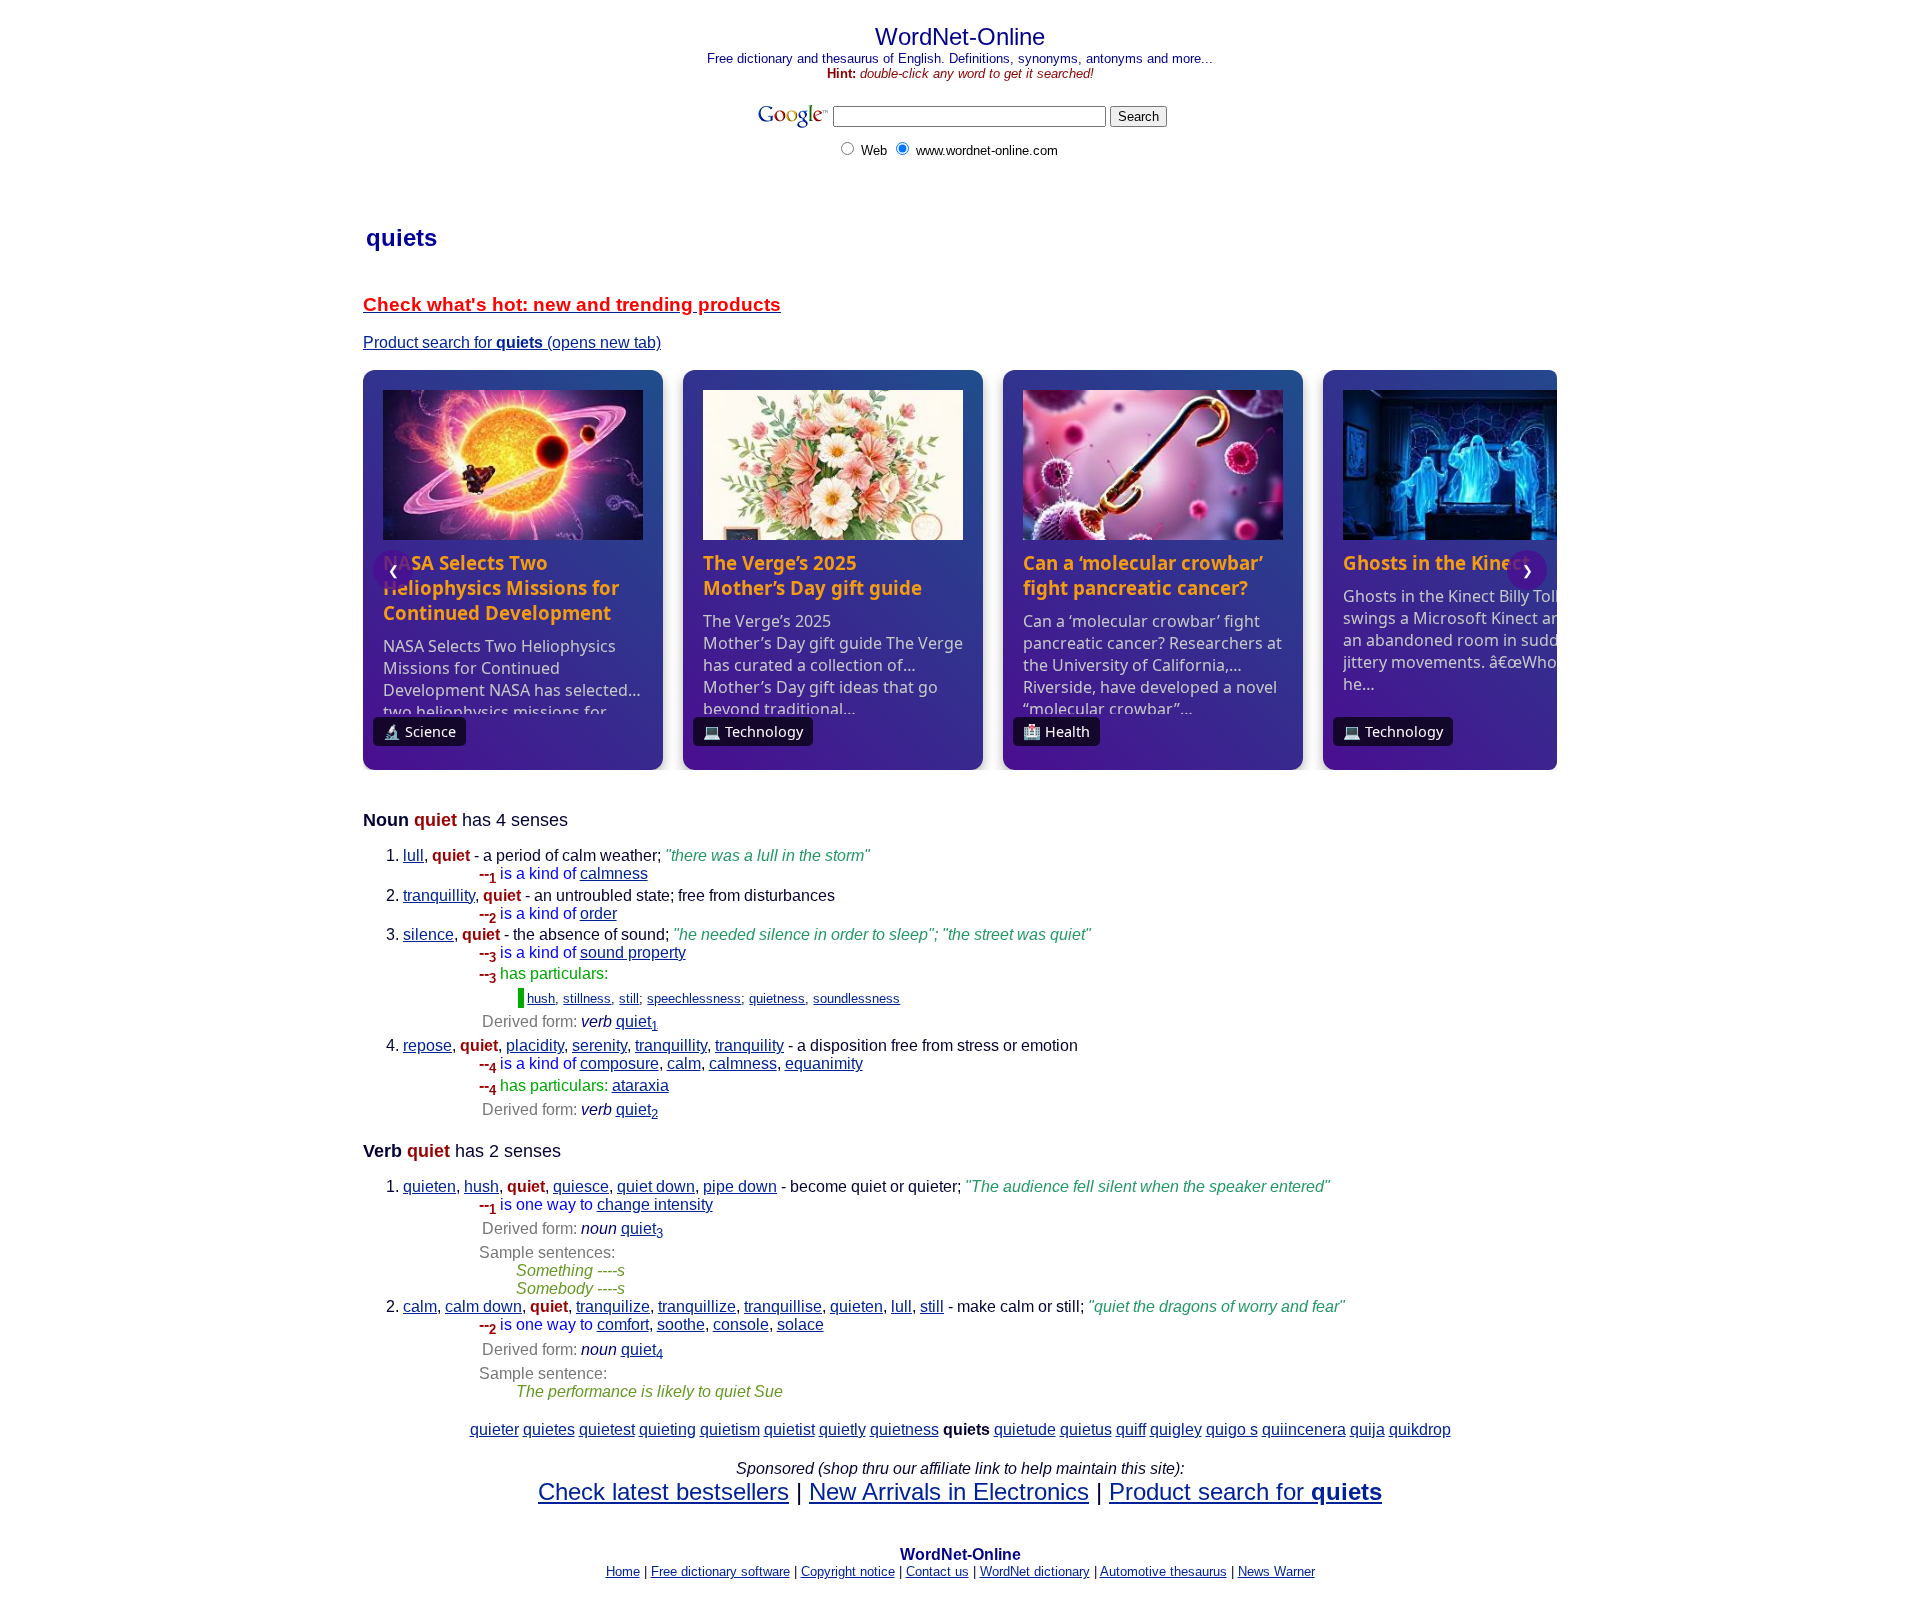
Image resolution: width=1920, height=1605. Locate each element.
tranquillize (697, 1306)
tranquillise (783, 1306)
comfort (623, 1324)
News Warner (1276, 1571)
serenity (599, 1045)
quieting (667, 1429)
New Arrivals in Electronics (949, 1491)
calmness (614, 873)
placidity (535, 1045)
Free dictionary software (720, 1571)
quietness (777, 998)
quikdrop (1420, 1429)
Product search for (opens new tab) (512, 342)
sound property (633, 952)
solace (800, 1324)
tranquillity (439, 895)
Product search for (1245, 1491)
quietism (730, 1429)
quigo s (1232, 1429)
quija (1367, 1429)
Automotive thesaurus (1163, 1571)
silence (428, 934)
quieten (429, 1186)
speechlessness (694, 998)
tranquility (749, 1045)
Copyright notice (848, 1571)
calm (684, 1063)
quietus (1086, 1429)
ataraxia (640, 1085)
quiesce (581, 1186)
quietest (607, 1429)
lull (413, 855)
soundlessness (856, 998)
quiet (637, 1021)
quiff (1131, 1429)
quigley (1176, 1429)
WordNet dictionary (1035, 1571)
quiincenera (1304, 1429)
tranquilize (613, 1306)
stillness (587, 998)
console (741, 1324)
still (629, 998)
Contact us (937, 1571)
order (598, 913)
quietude (1025, 1429)
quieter (494, 1429)
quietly (842, 1429)
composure (619, 1063)
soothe (681, 1324)
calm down (483, 1306)
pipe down (740, 1186)
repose (427, 1045)
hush (541, 998)
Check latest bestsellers (663, 1491)
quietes (549, 1429)
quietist (789, 1429)
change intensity (655, 1204)
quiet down (656, 1186)
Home (623, 1571)
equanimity (824, 1063)
